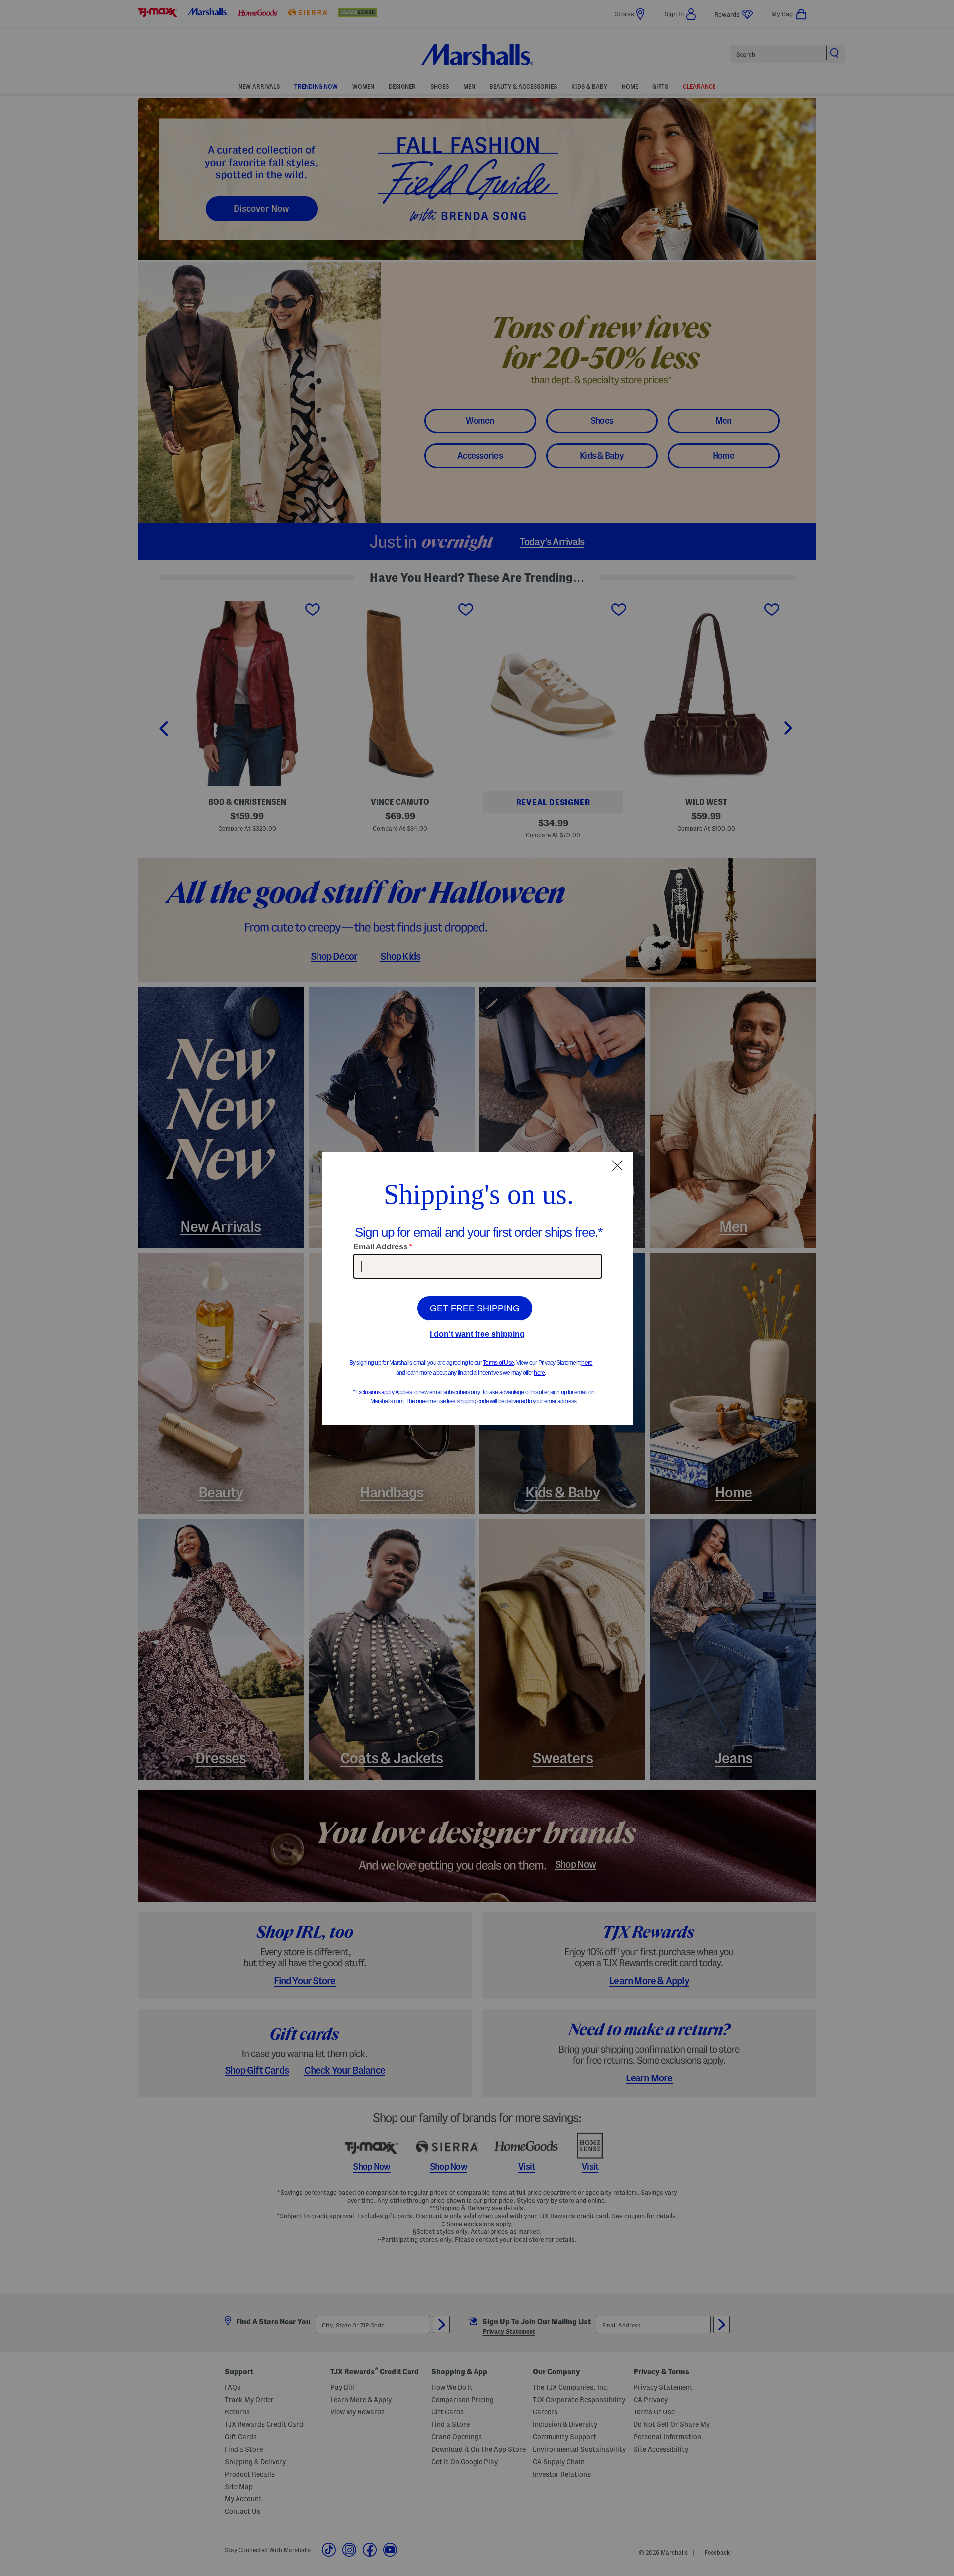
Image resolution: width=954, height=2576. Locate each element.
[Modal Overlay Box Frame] (477, 1288)
